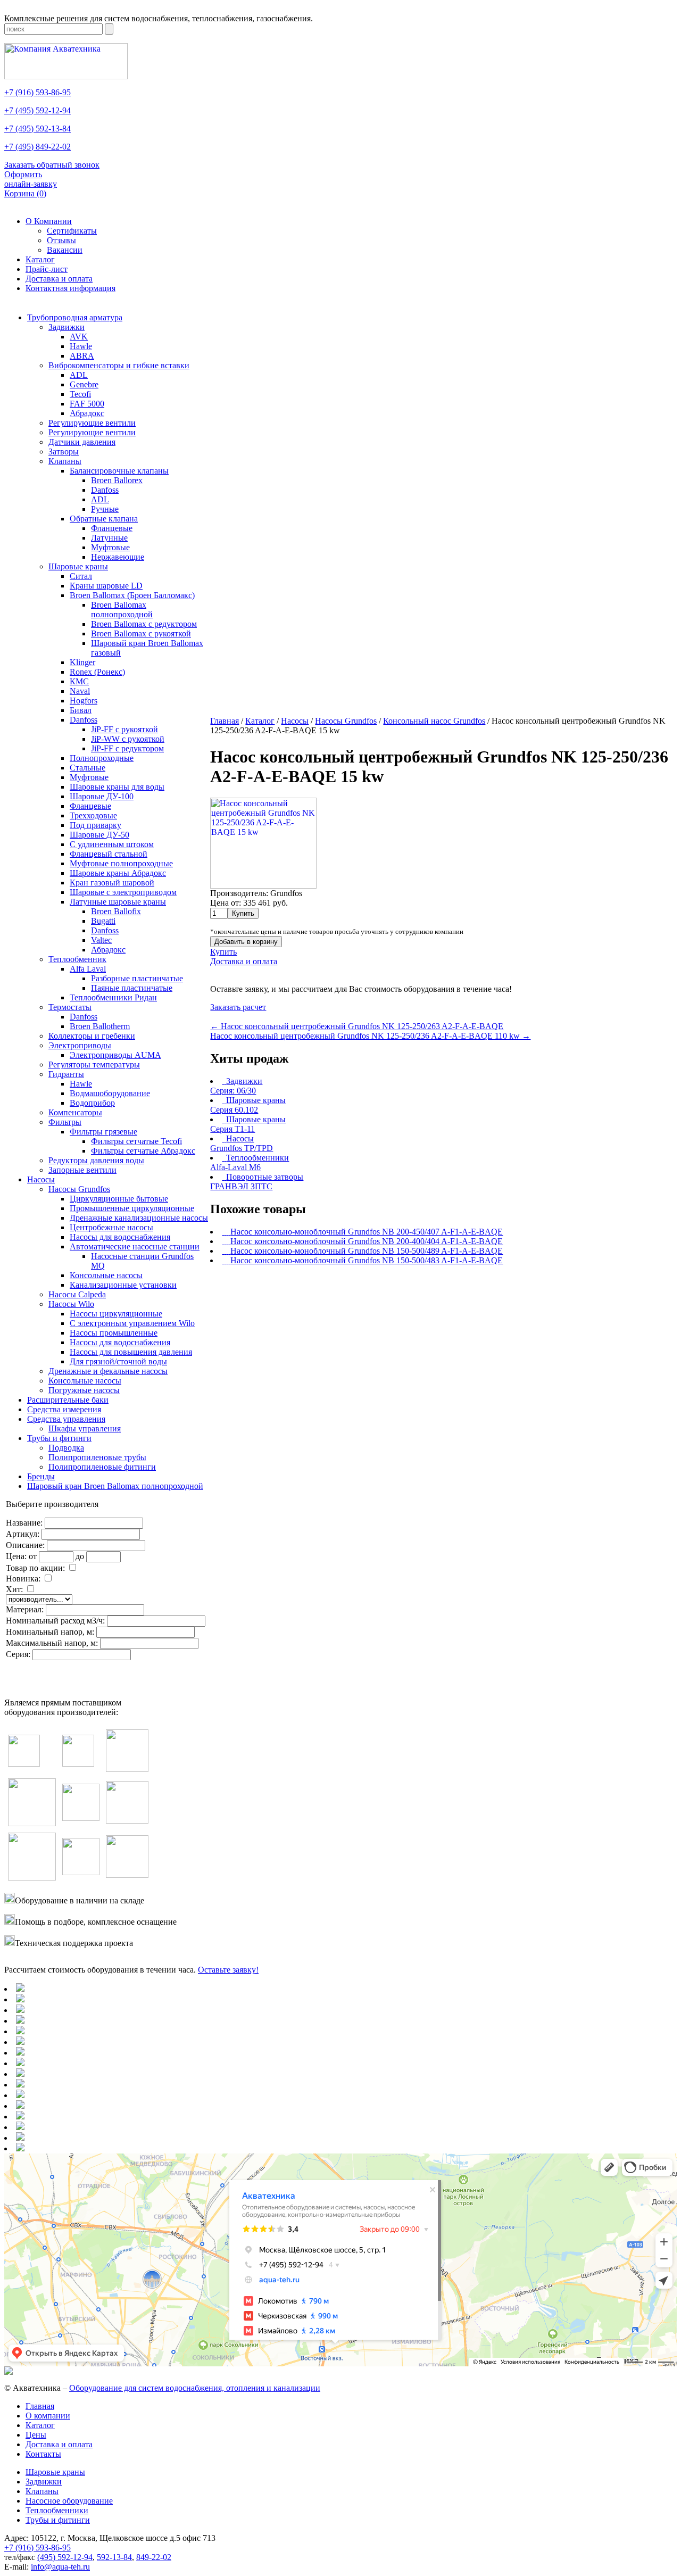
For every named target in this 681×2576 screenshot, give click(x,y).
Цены (36, 2435)
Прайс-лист (47, 269)
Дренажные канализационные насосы (139, 1218)
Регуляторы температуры (94, 1065)
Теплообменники (57, 2510)
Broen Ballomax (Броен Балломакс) (132, 595)
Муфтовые (110, 547)
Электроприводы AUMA (115, 1055)
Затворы (64, 452)
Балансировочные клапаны (119, 471)
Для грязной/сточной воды (118, 1361)
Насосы (41, 1179)
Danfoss (105, 490)
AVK (79, 337)
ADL (79, 375)
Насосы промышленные (114, 1333)
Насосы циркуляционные (116, 1314)
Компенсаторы (75, 1112)
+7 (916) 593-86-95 (38, 2548)
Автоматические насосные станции (135, 1246)
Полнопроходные (102, 758)
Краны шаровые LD (106, 586)
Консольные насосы (106, 1275)
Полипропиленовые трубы (97, 1457)
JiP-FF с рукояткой (124, 729)
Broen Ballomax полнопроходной (122, 610)
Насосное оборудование (69, 2501)
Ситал (81, 576)
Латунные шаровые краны (118, 902)
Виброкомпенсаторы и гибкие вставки (119, 365)
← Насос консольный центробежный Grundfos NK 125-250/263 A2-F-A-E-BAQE (357, 1026)
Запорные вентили (82, 1170)
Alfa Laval (88, 969)
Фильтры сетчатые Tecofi (136, 1141)
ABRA (82, 356)
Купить (223, 952)
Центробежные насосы (111, 1227)
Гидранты (66, 1074)
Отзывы (61, 240)
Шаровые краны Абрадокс (118, 873)
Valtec (101, 940)
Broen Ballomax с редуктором (144, 624)
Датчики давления (82, 442)
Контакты (43, 2454)
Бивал (81, 710)
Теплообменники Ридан (113, 997)
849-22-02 (154, 2557)
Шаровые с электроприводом (123, 892)
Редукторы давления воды (96, 1160)
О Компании (49, 221)
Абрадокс (87, 413)
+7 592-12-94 (38, 110)
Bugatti (103, 921)
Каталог (40, 259)
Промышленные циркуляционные (132, 1208)
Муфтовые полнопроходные (121, 863)
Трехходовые (93, 815)
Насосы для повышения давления (131, 1352)
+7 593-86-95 (38, 92)
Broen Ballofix (116, 911)
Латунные (109, 538)
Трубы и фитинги (59, 1438)
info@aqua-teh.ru (60, 2567)
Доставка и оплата (59, 279)
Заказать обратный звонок (52, 165)
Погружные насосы (84, 1390)
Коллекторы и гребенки (92, 1036)
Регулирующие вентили (92, 423)
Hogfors (84, 701)
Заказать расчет (238, 1007)
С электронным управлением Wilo (132, 1323)
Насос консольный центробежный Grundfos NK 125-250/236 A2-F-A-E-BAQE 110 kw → (370, 1036)
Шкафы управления (85, 1428)
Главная (40, 2406)
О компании (48, 2416)
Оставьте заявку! (228, 1970)
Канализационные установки (123, 1285)
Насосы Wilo (71, 1304)
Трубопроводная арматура (75, 317)
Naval (80, 691)
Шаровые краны (78, 566)
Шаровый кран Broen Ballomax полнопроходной (115, 1486)
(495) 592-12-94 (65, 2557)
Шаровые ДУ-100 (102, 796)
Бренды (41, 1476)
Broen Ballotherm (100, 1026)
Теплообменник (77, 959)
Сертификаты (72, 231)
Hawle (81, 346)
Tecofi (80, 394)
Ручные (105, 509)
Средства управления (66, 1419)
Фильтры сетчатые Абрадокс (143, 1151)
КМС (79, 681)
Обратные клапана (104, 519)
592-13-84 (114, 2557)
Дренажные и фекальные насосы (108, 1371)
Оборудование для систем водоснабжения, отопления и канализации (195, 2388)
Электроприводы (80, 1045)
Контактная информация (70, 288)
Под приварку (95, 825)
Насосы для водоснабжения (120, 1237)
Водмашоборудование (110, 1093)
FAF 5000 (87, 404)
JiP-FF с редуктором (127, 748)
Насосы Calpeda (77, 1294)
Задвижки (67, 327)
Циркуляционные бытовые (119, 1199)
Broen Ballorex (117, 480)
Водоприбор (92, 1103)
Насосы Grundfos (79, 1189)
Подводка (66, 1448)
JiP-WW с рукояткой (128, 739)
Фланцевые (112, 528)
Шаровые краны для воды (117, 787)
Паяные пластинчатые (132, 988)
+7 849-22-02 (38, 147)
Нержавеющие (118, 557)
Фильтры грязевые (103, 1132)
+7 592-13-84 (38, 129)
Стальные (88, 768)
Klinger (82, 662)
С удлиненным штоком (112, 844)
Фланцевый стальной (109, 854)
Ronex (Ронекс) (97, 672)
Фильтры (65, 1122)
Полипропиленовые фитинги (102, 1467)
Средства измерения (64, 1409)
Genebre (84, 384)
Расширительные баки (68, 1400)
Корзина (25, 193)
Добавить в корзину (246, 942)
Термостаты (70, 1007)
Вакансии (65, 250)
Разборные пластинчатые (137, 978)
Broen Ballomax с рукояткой (141, 633)
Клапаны (65, 461)
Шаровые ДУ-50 (99, 835)
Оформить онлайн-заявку (31, 179)
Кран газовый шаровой (112, 883)
